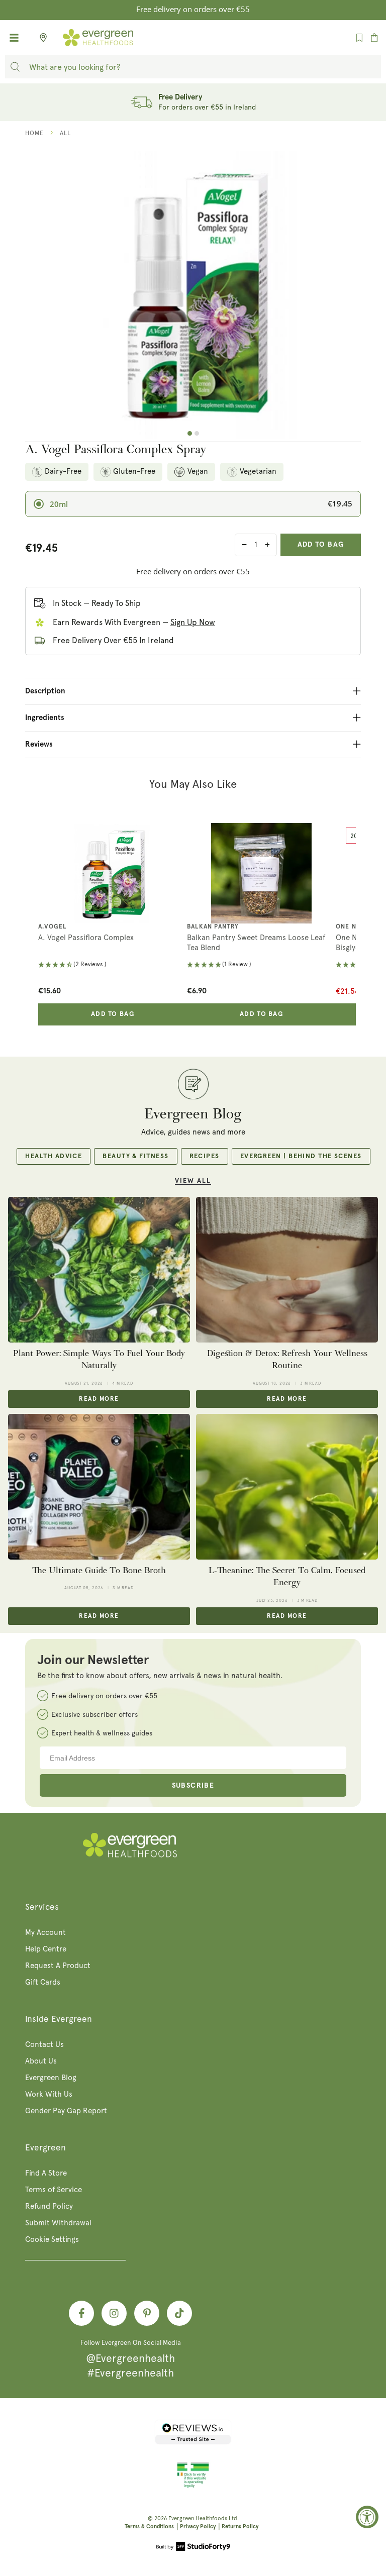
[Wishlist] (359, 38)
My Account (45, 1932)
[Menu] (14, 38)
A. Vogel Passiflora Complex (86, 938)
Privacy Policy (198, 2527)
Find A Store (46, 2173)
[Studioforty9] (193, 2547)
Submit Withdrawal (58, 2223)
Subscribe (193, 1786)
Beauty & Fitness (135, 1156)
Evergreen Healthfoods (198, 2518)
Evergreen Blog (51, 2078)
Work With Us (49, 2094)
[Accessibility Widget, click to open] (367, 2517)
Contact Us (44, 2044)
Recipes (205, 1156)
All (65, 133)
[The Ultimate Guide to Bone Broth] (99, 1487)
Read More (99, 1399)
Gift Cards (43, 1982)
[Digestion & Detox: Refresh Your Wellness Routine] (287, 1270)
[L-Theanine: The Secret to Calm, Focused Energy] (287, 1487)
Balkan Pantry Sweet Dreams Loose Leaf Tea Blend (256, 943)
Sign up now (193, 622)
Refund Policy (49, 2206)
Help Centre (46, 1949)
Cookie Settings (52, 2239)
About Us (41, 2061)
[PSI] (193, 2486)
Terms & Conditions (149, 2527)
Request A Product (58, 1966)
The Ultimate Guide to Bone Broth (99, 1570)
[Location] (40, 38)
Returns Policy (240, 2527)
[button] (113, 965)
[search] (15, 67)
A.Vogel (52, 927)
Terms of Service (54, 2190)
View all (193, 1181)
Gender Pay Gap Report (66, 2111)
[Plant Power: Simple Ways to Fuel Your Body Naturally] (99, 1270)
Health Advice (54, 1156)
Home (34, 133)
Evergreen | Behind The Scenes (301, 1156)
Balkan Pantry (213, 927)
